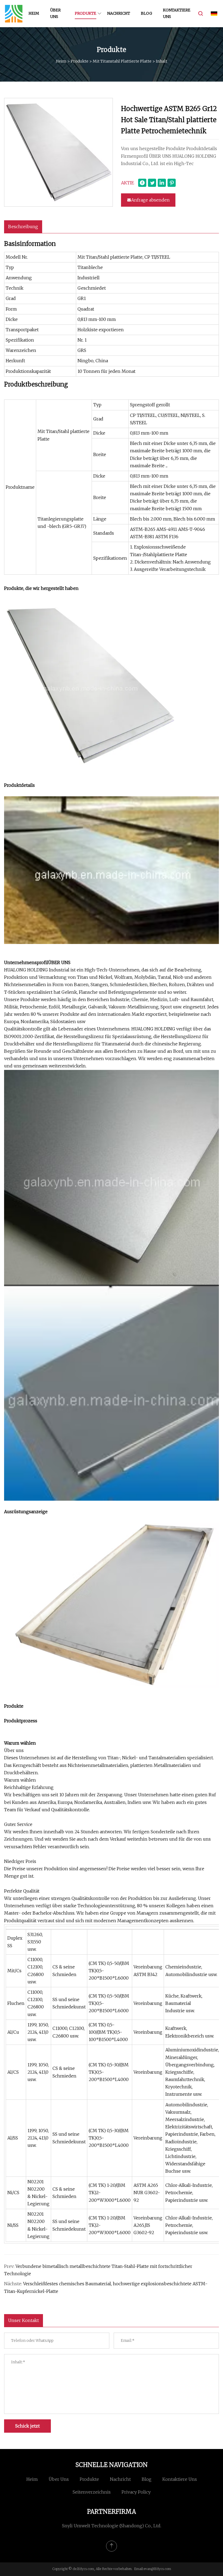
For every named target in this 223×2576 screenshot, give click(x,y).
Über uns (55, 13)
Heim (34, 13)
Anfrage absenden (150, 200)
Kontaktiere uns (177, 13)
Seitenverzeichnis (92, 2492)
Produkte (86, 13)
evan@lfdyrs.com (157, 2569)
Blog (146, 13)
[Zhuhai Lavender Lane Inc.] (14, 14)
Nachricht (119, 13)
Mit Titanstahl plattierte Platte (122, 61)
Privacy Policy (136, 2492)
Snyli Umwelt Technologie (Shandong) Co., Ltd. (112, 2526)
